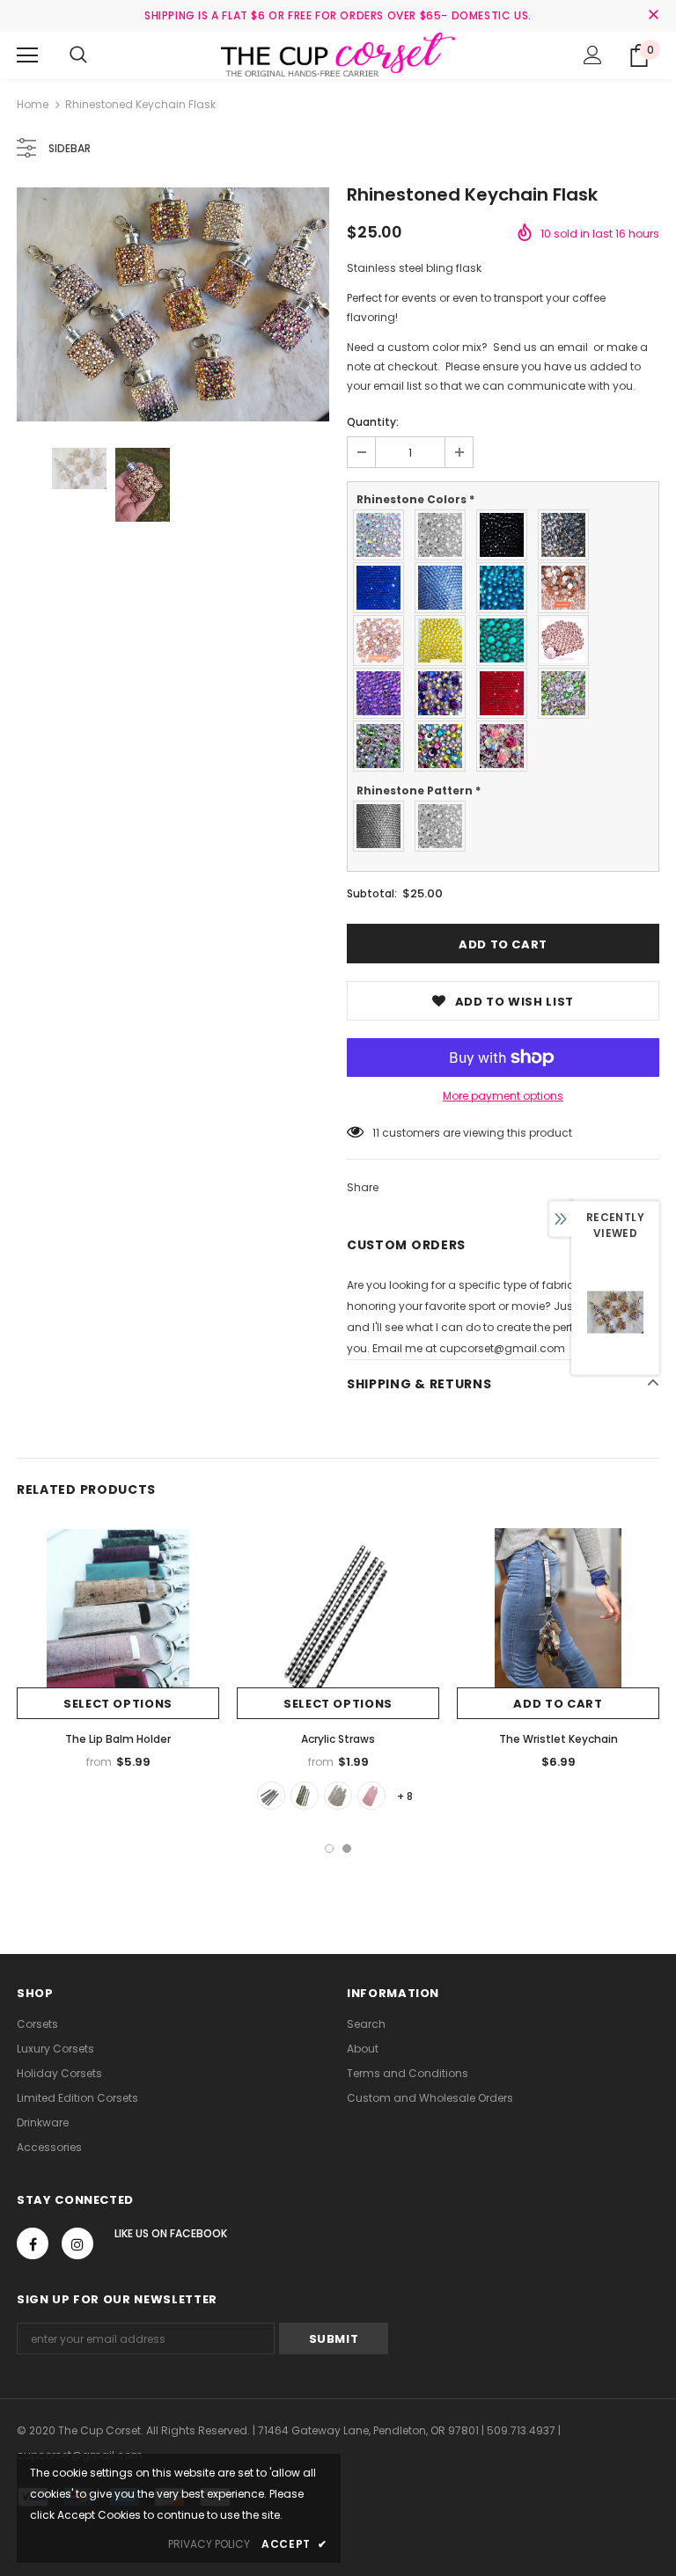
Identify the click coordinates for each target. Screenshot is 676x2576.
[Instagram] (77, 2243)
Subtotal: (372, 893)
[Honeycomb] (383, 826)
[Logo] (338, 55)
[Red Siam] (506, 693)
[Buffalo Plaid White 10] (271, 1796)
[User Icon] (593, 55)
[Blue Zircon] (506, 588)
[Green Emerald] (506, 640)
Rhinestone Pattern (419, 790)
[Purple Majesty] (383, 693)
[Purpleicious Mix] (445, 693)
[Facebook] (33, 2243)
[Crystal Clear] (445, 535)
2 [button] (347, 1848)
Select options (118, 1704)
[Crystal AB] (383, 535)
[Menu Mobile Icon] (27, 55)
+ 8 (405, 1796)
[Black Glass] (568, 535)
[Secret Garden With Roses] (383, 746)
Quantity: (373, 422)
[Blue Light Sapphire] (445, 588)
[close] (653, 16)
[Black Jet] (506, 535)
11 (376, 1133)
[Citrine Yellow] (445, 640)
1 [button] (329, 1848)
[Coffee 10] (338, 1796)
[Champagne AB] (383, 640)
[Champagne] (568, 588)
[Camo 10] (305, 1796)
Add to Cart (558, 1704)
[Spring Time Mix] (445, 746)
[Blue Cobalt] (383, 588)
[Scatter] (445, 826)
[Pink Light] (568, 640)
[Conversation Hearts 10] (371, 1796)
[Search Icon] (78, 55)
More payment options (503, 1096)
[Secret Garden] (568, 693)
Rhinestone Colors (415, 499)
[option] (173, 304)
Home (33, 104)
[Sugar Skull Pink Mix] (506, 746)
